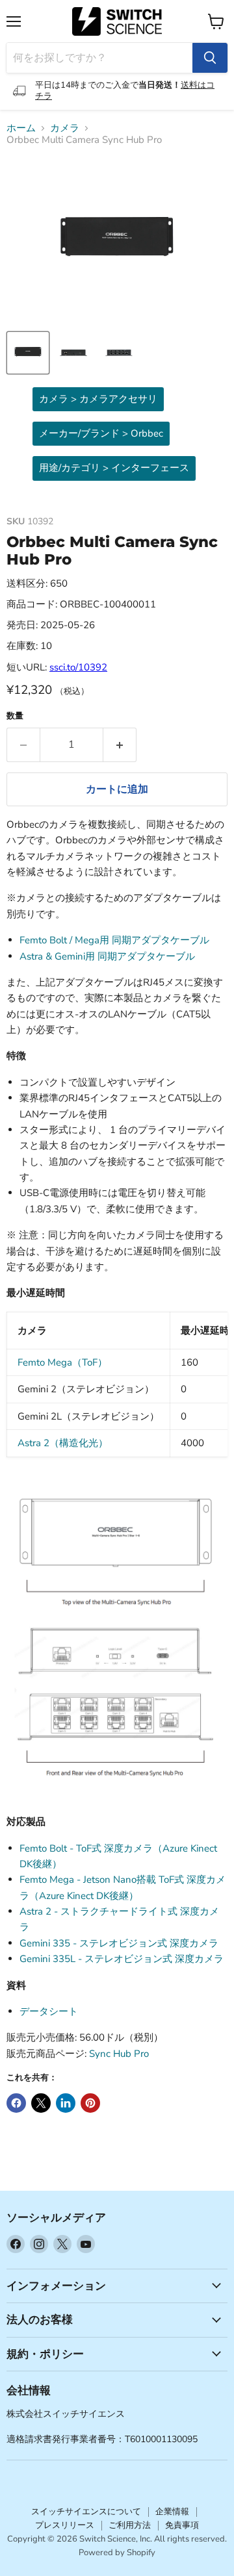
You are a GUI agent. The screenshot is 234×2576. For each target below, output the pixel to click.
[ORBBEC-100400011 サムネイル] (28, 353)
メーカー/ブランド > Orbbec (101, 433)
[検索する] (210, 58)
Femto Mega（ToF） (62, 1362)
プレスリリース (65, 2525)
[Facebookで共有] (16, 2103)
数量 (15, 716)
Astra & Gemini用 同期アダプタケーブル (107, 956)
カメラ (65, 128)
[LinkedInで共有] (66, 2103)
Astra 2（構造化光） (63, 1443)
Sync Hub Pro (119, 2054)
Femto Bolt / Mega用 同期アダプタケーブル (114, 940)
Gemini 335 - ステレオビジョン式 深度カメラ (119, 1943)
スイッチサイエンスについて (86, 2512)
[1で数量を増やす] (120, 745)
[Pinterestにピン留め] (90, 2103)
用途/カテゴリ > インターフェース (114, 468)
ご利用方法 (130, 2525)
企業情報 (172, 2512)
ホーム (21, 128)
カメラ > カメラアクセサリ (98, 399)
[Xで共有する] (41, 2103)
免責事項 (182, 2525)
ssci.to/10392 (78, 667)
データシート (49, 2011)
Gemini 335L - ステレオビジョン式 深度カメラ (122, 1959)
